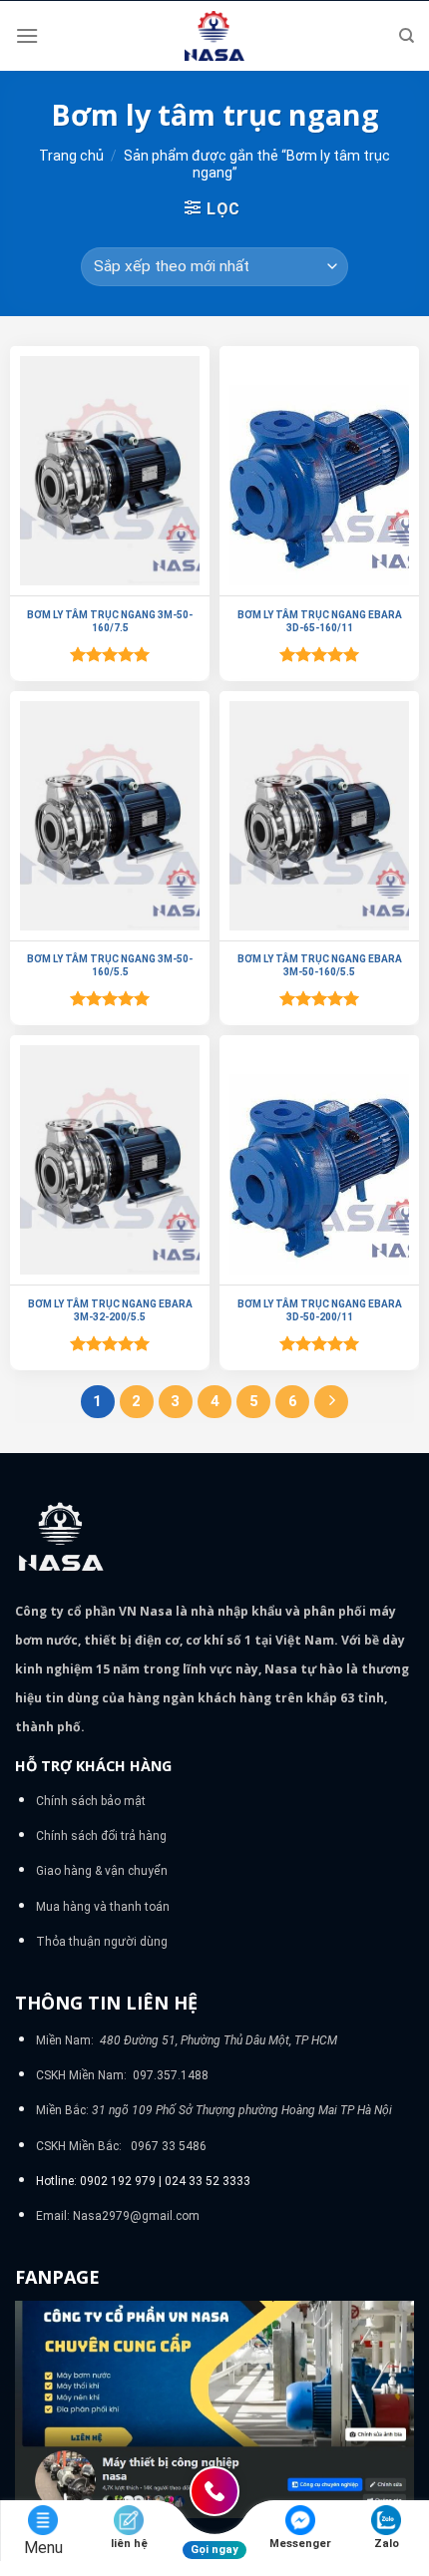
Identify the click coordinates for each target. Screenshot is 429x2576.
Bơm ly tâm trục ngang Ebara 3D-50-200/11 (320, 1310)
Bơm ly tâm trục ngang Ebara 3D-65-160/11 (320, 621)
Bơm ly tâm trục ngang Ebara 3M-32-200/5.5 (110, 1310)
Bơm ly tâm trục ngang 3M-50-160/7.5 (110, 621)
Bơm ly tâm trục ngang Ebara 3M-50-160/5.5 (320, 965)
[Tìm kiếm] (407, 36)
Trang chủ (71, 156)
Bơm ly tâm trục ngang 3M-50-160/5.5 (110, 965)
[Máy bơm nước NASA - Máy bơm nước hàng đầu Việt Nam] (214, 36)
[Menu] (27, 35)
